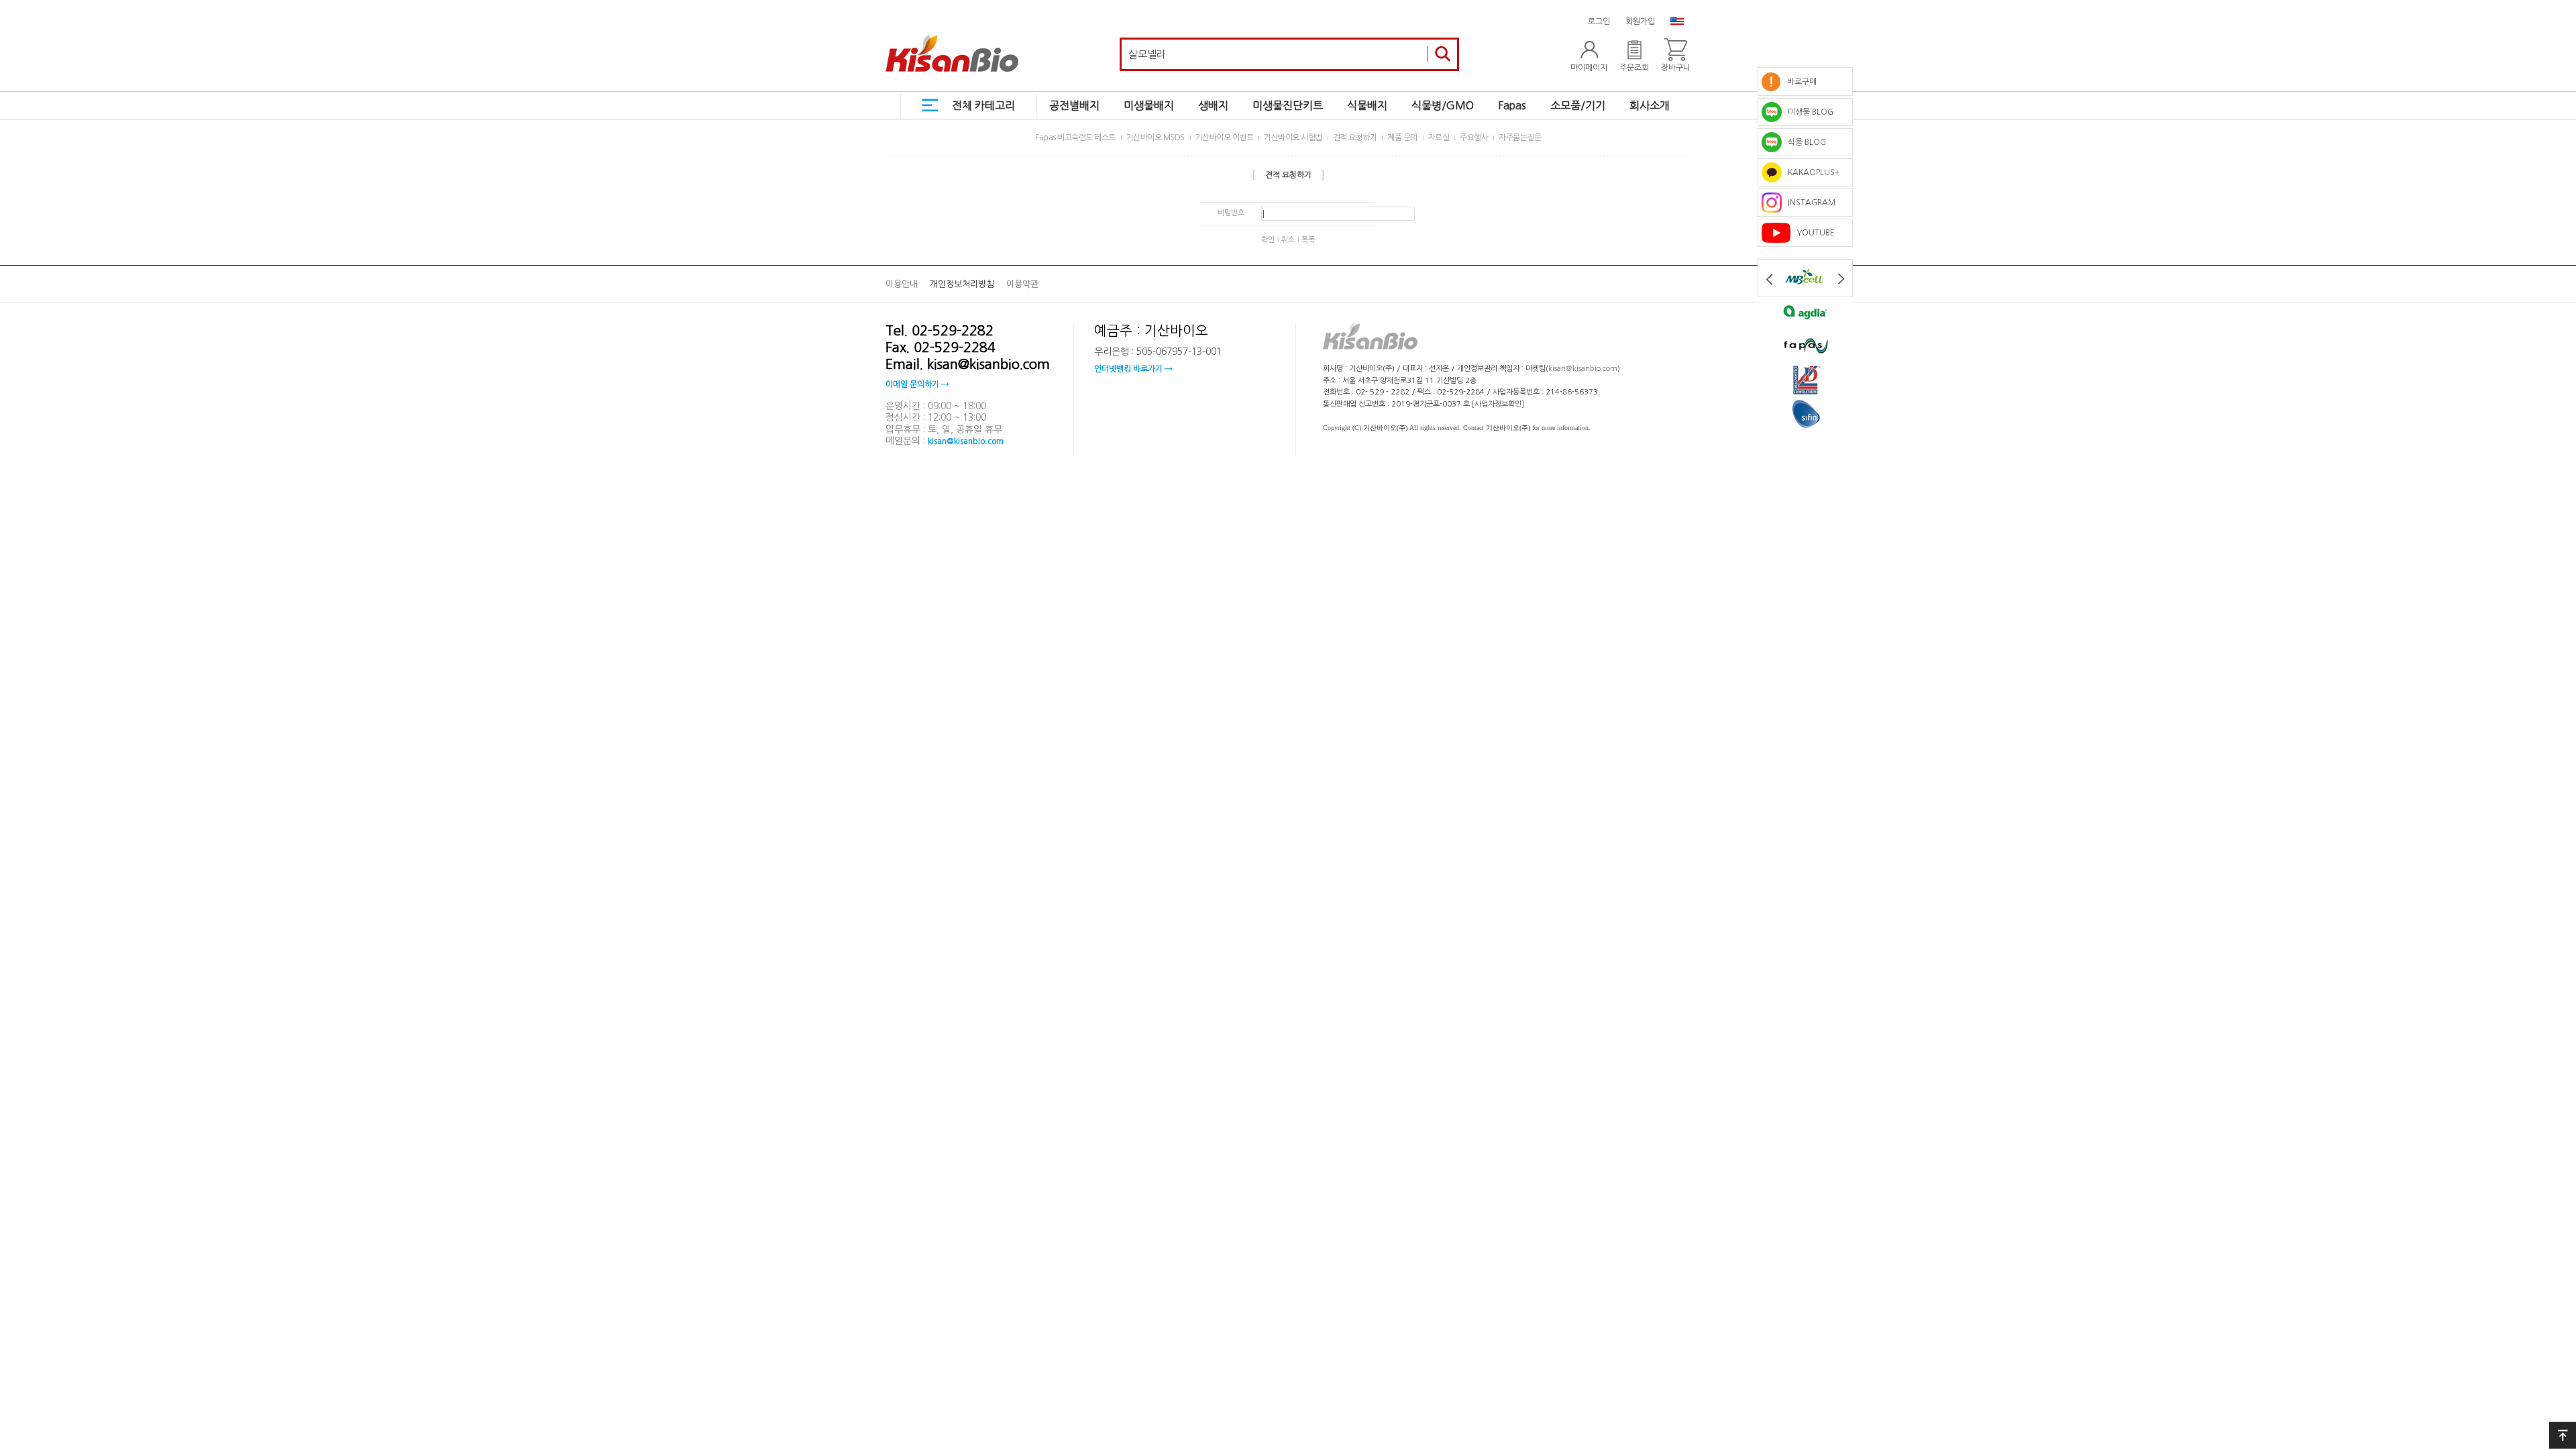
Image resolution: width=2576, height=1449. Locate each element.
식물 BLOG (1804, 142)
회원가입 (1640, 21)
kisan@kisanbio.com (966, 441)
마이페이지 (1589, 68)
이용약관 (1022, 284)
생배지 (1213, 105)
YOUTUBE (1813, 233)
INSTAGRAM (1809, 203)
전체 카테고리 (983, 105)
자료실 (1439, 138)
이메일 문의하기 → (917, 384)
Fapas (1512, 105)
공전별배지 (1074, 105)
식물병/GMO (1443, 105)
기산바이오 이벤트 (1225, 138)
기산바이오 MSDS (1156, 138)
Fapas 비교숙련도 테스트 (1075, 138)
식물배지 (1367, 105)
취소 (1288, 240)
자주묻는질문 (1520, 138)
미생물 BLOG (1808, 112)
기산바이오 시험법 (1293, 138)
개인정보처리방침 (962, 284)
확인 (1268, 240)
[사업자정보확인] (1498, 404)
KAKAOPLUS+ (1811, 172)
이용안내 (902, 284)
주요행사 (1474, 138)
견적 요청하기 (1355, 138)
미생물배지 (1149, 105)
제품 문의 (1402, 138)
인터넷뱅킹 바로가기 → (1133, 369)
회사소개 (1650, 105)
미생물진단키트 (1288, 105)
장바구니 (1676, 68)
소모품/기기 (1578, 105)
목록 (1308, 240)
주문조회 (1634, 68)
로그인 (1599, 21)
